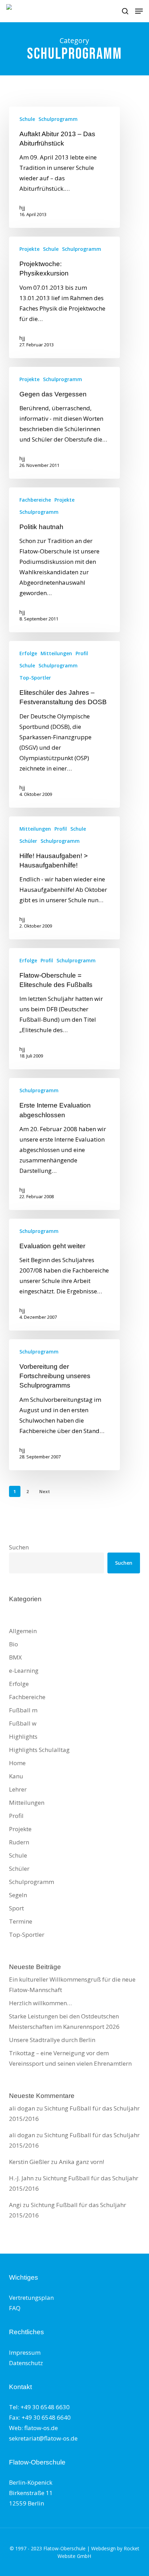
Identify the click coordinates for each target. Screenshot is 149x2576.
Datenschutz (26, 2363)
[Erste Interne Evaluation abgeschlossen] (64, 1144)
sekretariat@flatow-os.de (43, 2438)
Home (17, 1763)
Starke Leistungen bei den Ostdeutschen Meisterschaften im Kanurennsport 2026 (64, 2021)
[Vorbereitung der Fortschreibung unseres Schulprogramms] (64, 1405)
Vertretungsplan (31, 2298)
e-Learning (24, 1670)
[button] (139, 11)
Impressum (25, 2352)
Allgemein (23, 1631)
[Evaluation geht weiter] (64, 1275)
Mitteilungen (56, 653)
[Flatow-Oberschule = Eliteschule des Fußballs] (64, 1009)
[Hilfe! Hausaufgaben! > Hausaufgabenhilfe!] (64, 878)
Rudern (19, 1842)
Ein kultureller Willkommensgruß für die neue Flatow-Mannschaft (72, 1985)
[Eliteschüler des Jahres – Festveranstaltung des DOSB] (64, 724)
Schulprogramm (58, 119)
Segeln (18, 1895)
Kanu (16, 1776)
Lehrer (18, 1789)
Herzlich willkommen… (40, 2003)
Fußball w (23, 1723)
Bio (14, 1644)
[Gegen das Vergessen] (64, 423)
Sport (16, 1908)
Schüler (28, 841)
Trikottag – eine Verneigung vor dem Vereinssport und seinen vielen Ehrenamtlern (70, 2058)
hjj (22, 208)
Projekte (29, 249)
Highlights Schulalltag (39, 1750)
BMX (15, 1657)
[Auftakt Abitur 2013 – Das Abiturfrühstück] (64, 167)
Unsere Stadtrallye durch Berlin (52, 2040)
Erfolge (28, 653)
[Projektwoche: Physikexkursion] (64, 297)
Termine (21, 1921)
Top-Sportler (35, 678)
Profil (82, 653)
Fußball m (23, 1710)
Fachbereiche (35, 500)
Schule (27, 119)
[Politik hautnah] (64, 560)
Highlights (23, 1736)
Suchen (19, 1547)
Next (45, 1492)
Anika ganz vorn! (81, 2162)
